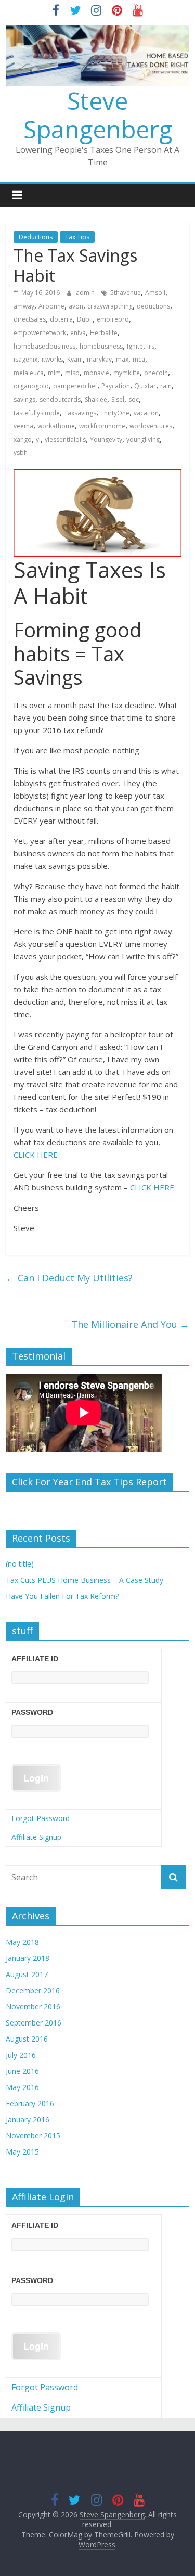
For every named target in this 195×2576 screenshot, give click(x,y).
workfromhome (102, 426)
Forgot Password (41, 1818)
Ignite (135, 346)
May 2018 (22, 1942)
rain (166, 386)
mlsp (72, 373)
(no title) (20, 1564)
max (122, 359)
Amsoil (155, 293)
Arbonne (51, 306)
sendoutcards (60, 399)
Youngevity (106, 439)
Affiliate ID (35, 1659)
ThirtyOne (115, 413)
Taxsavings (80, 413)
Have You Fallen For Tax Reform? (62, 1596)
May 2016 (22, 2087)
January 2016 (28, 2119)
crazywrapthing (110, 306)
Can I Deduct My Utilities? (69, 1278)
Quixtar (145, 386)
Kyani (75, 359)
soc (134, 399)
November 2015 (33, 2136)
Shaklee (96, 399)
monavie (96, 373)
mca (139, 359)
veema (23, 426)
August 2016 (27, 2039)
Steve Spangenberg (98, 115)
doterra (61, 319)
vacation (146, 413)
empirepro (113, 319)
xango (23, 439)
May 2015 (22, 2152)
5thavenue (126, 293)
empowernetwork (40, 333)
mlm (54, 373)
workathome (56, 426)
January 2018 (28, 1958)
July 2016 (21, 2055)
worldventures (151, 426)
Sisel (118, 399)
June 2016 (22, 2071)
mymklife (127, 373)
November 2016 (33, 2007)
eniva (78, 333)
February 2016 (30, 2103)
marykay (99, 359)
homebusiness (101, 346)
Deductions (36, 237)
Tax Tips (77, 237)
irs (151, 346)
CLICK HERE (36, 1155)
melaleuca (29, 373)
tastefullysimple (37, 413)
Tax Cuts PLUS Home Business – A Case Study (84, 1580)
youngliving (143, 439)
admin (86, 293)
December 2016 (33, 1990)
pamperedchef (75, 386)
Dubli (85, 319)
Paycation (116, 386)
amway (24, 306)
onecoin (156, 373)
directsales (30, 319)
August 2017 (27, 1974)
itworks (52, 359)
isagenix (25, 359)
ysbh (21, 452)
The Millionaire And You (130, 1324)
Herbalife (104, 333)
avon (76, 306)
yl (38, 439)
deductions (153, 306)
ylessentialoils (65, 439)
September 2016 (34, 2023)
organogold (31, 386)
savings (24, 399)
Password (32, 1712)
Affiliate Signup (36, 1837)
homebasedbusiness (44, 346)
